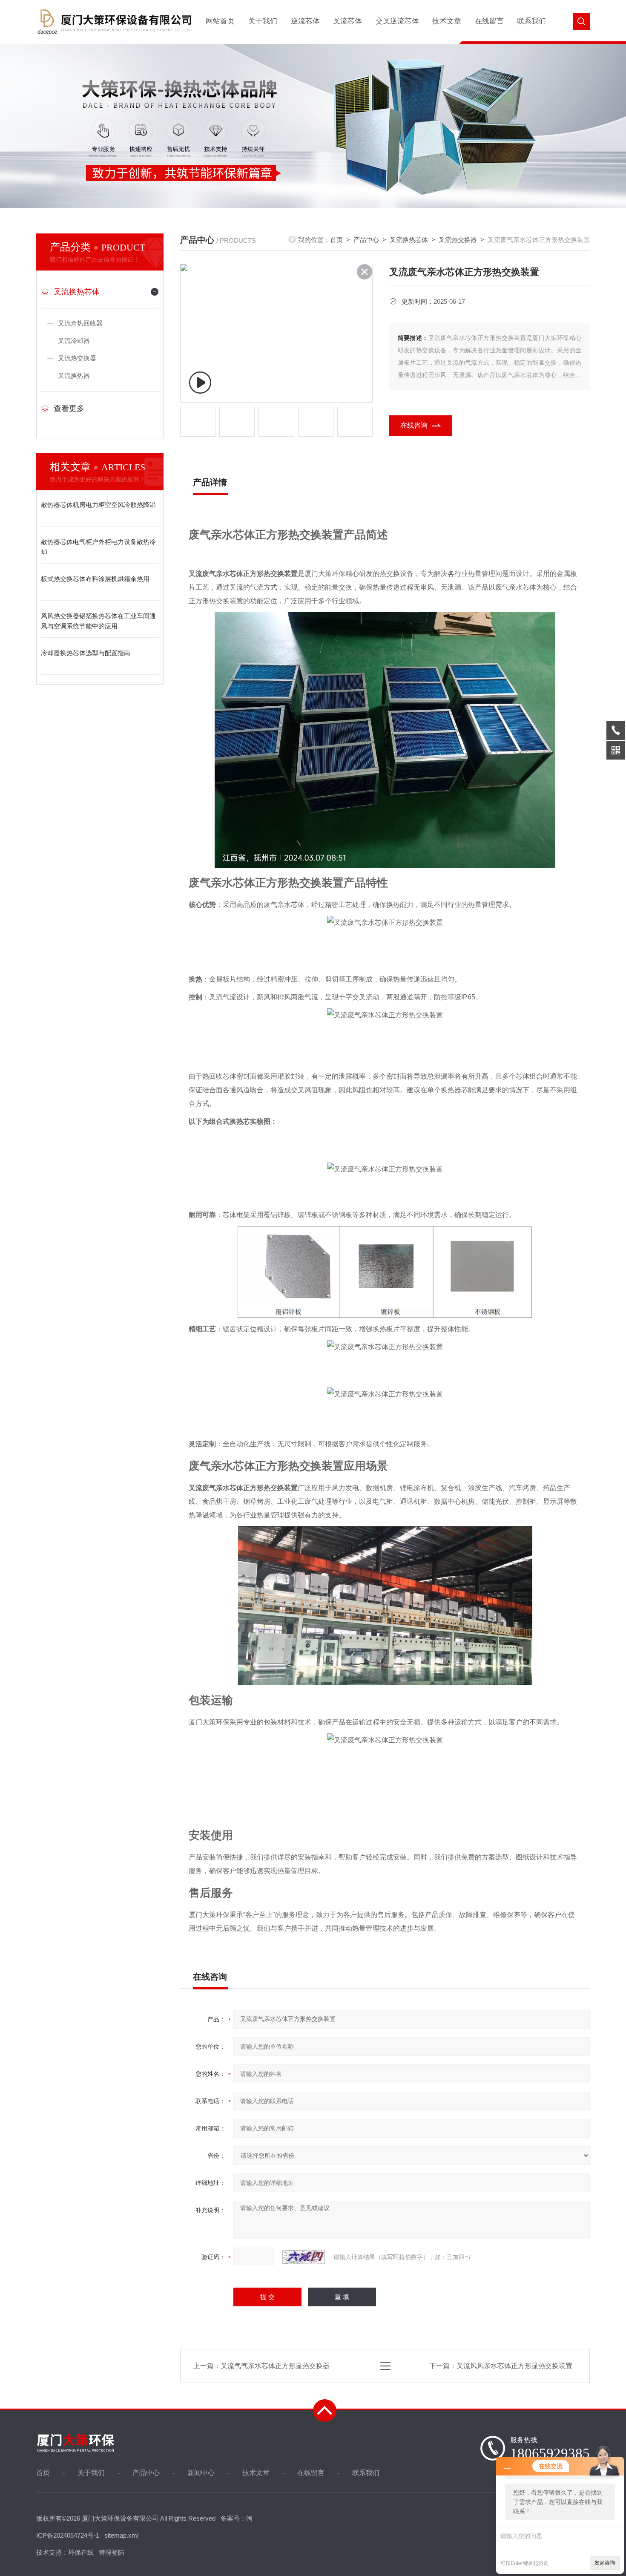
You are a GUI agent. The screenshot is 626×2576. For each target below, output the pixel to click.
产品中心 (366, 240)
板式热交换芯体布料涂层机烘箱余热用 (95, 579)
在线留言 (489, 21)
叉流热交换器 (77, 358)
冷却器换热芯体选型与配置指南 (86, 653)
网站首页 (220, 21)
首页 (336, 240)
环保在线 (81, 2552)
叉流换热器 (74, 376)
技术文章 (447, 21)
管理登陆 (112, 2552)
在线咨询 (414, 425)
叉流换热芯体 (77, 292)
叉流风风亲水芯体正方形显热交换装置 (514, 2366)
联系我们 (531, 21)
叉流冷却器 (74, 341)
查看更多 (69, 409)
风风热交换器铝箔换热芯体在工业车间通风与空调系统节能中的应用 (98, 621)
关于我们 (263, 21)
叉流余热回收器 (80, 323)
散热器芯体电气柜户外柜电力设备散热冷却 (98, 547)
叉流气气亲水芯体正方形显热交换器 (275, 2366)
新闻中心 (201, 2473)
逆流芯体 (305, 21)
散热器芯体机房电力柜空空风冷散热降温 (98, 505)
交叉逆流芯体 (397, 21)
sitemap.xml (121, 2535)
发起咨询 (605, 2563)
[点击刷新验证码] (304, 2257)
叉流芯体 (347, 21)
